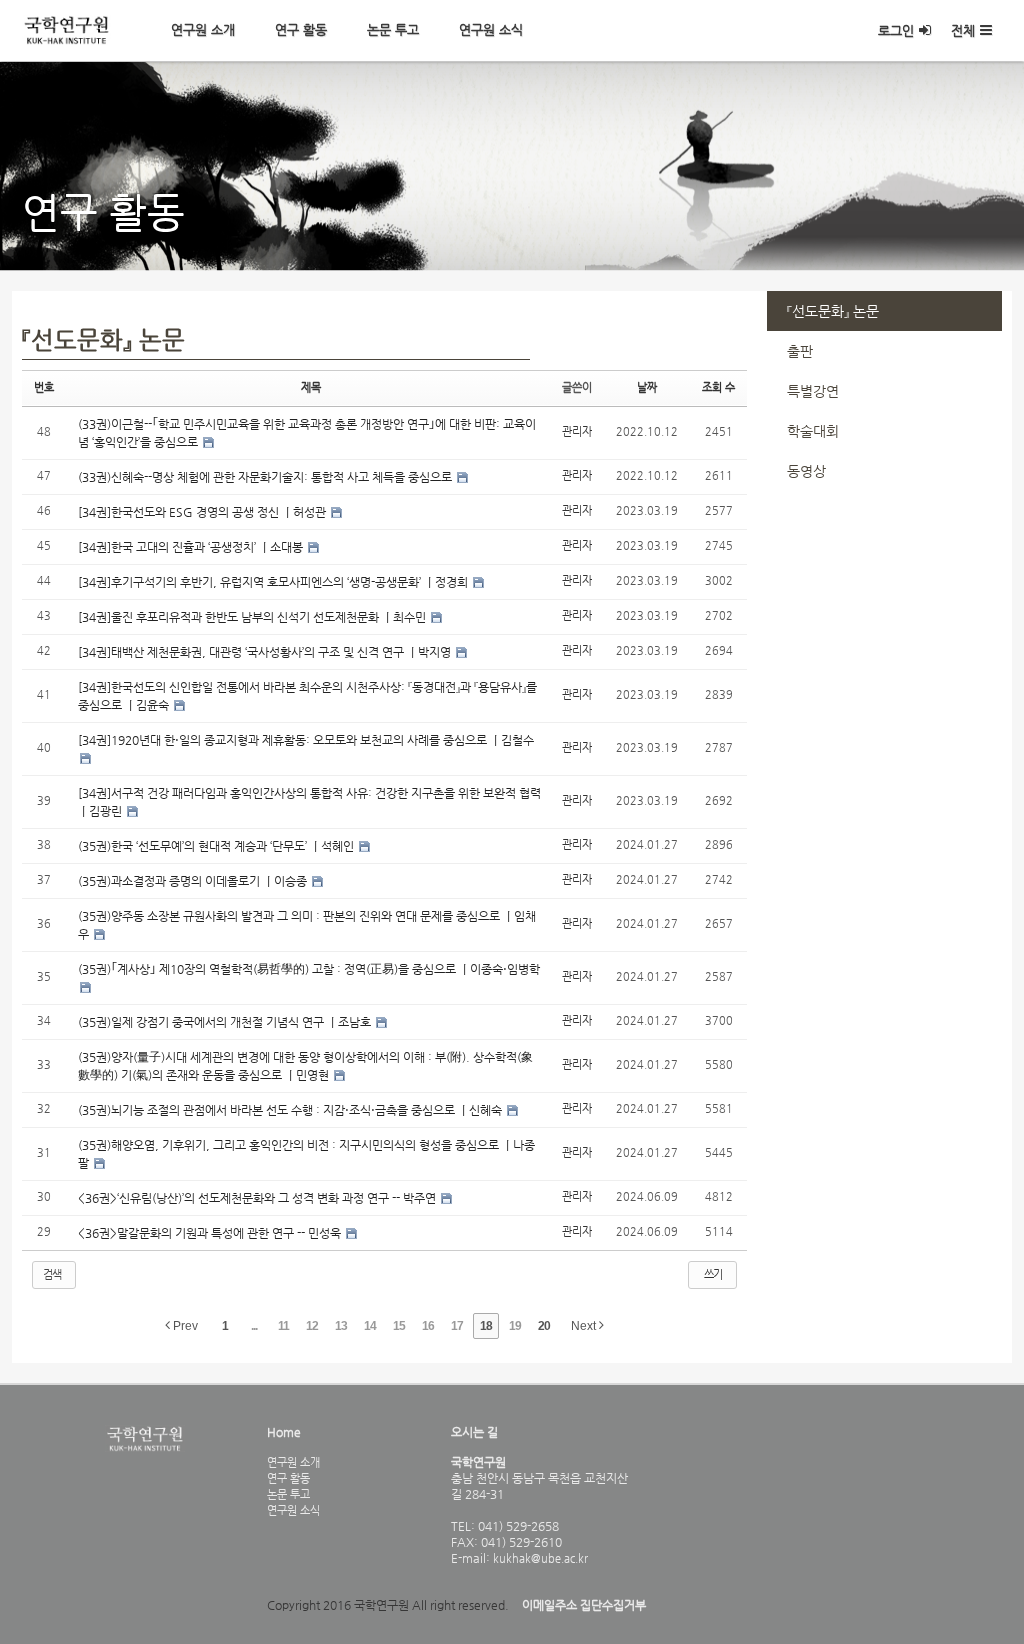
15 (399, 1326)
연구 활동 (301, 29)
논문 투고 (393, 29)
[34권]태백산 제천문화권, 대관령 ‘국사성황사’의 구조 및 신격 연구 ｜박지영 (266, 652)
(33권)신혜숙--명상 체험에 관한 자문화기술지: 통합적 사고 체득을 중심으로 (266, 477)
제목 (311, 387)
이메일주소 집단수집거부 (584, 1605)
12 (312, 1326)
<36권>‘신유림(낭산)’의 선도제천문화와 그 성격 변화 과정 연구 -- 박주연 (258, 1198)
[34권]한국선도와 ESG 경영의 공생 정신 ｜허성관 (203, 512)
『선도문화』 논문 (833, 311)
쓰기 (713, 1274)
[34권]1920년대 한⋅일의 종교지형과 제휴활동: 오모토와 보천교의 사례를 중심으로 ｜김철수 (306, 740)
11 (283, 1326)
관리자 (577, 431)
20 (544, 1326)
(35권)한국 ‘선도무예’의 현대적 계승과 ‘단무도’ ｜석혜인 (217, 846)
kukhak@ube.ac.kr (539, 1558)
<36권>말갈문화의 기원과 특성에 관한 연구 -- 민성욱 (211, 1233)
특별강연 (813, 391)
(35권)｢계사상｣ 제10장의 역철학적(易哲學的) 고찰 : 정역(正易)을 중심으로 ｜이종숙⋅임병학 (309, 969)
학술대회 (813, 431)
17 (457, 1326)
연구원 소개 (203, 29)
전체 (963, 30)
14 (370, 1326)
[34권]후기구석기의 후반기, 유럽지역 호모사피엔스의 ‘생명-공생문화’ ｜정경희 (274, 582)
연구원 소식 (491, 29)
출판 (800, 351)
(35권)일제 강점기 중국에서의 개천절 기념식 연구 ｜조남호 (226, 1022)
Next (585, 1326)
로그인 (896, 30)
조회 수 (718, 387)
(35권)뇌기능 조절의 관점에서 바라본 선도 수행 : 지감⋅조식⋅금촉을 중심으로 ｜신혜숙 (291, 1110)
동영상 (806, 471)
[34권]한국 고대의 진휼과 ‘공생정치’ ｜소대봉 (192, 547)
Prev (184, 1326)
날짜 (647, 387)
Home (284, 1432)
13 (341, 1326)
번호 (44, 387)
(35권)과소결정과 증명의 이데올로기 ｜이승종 (194, 881)
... (254, 1326)
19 (515, 1326)
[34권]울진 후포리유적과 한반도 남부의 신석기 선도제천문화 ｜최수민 (253, 617)
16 (428, 1326)
